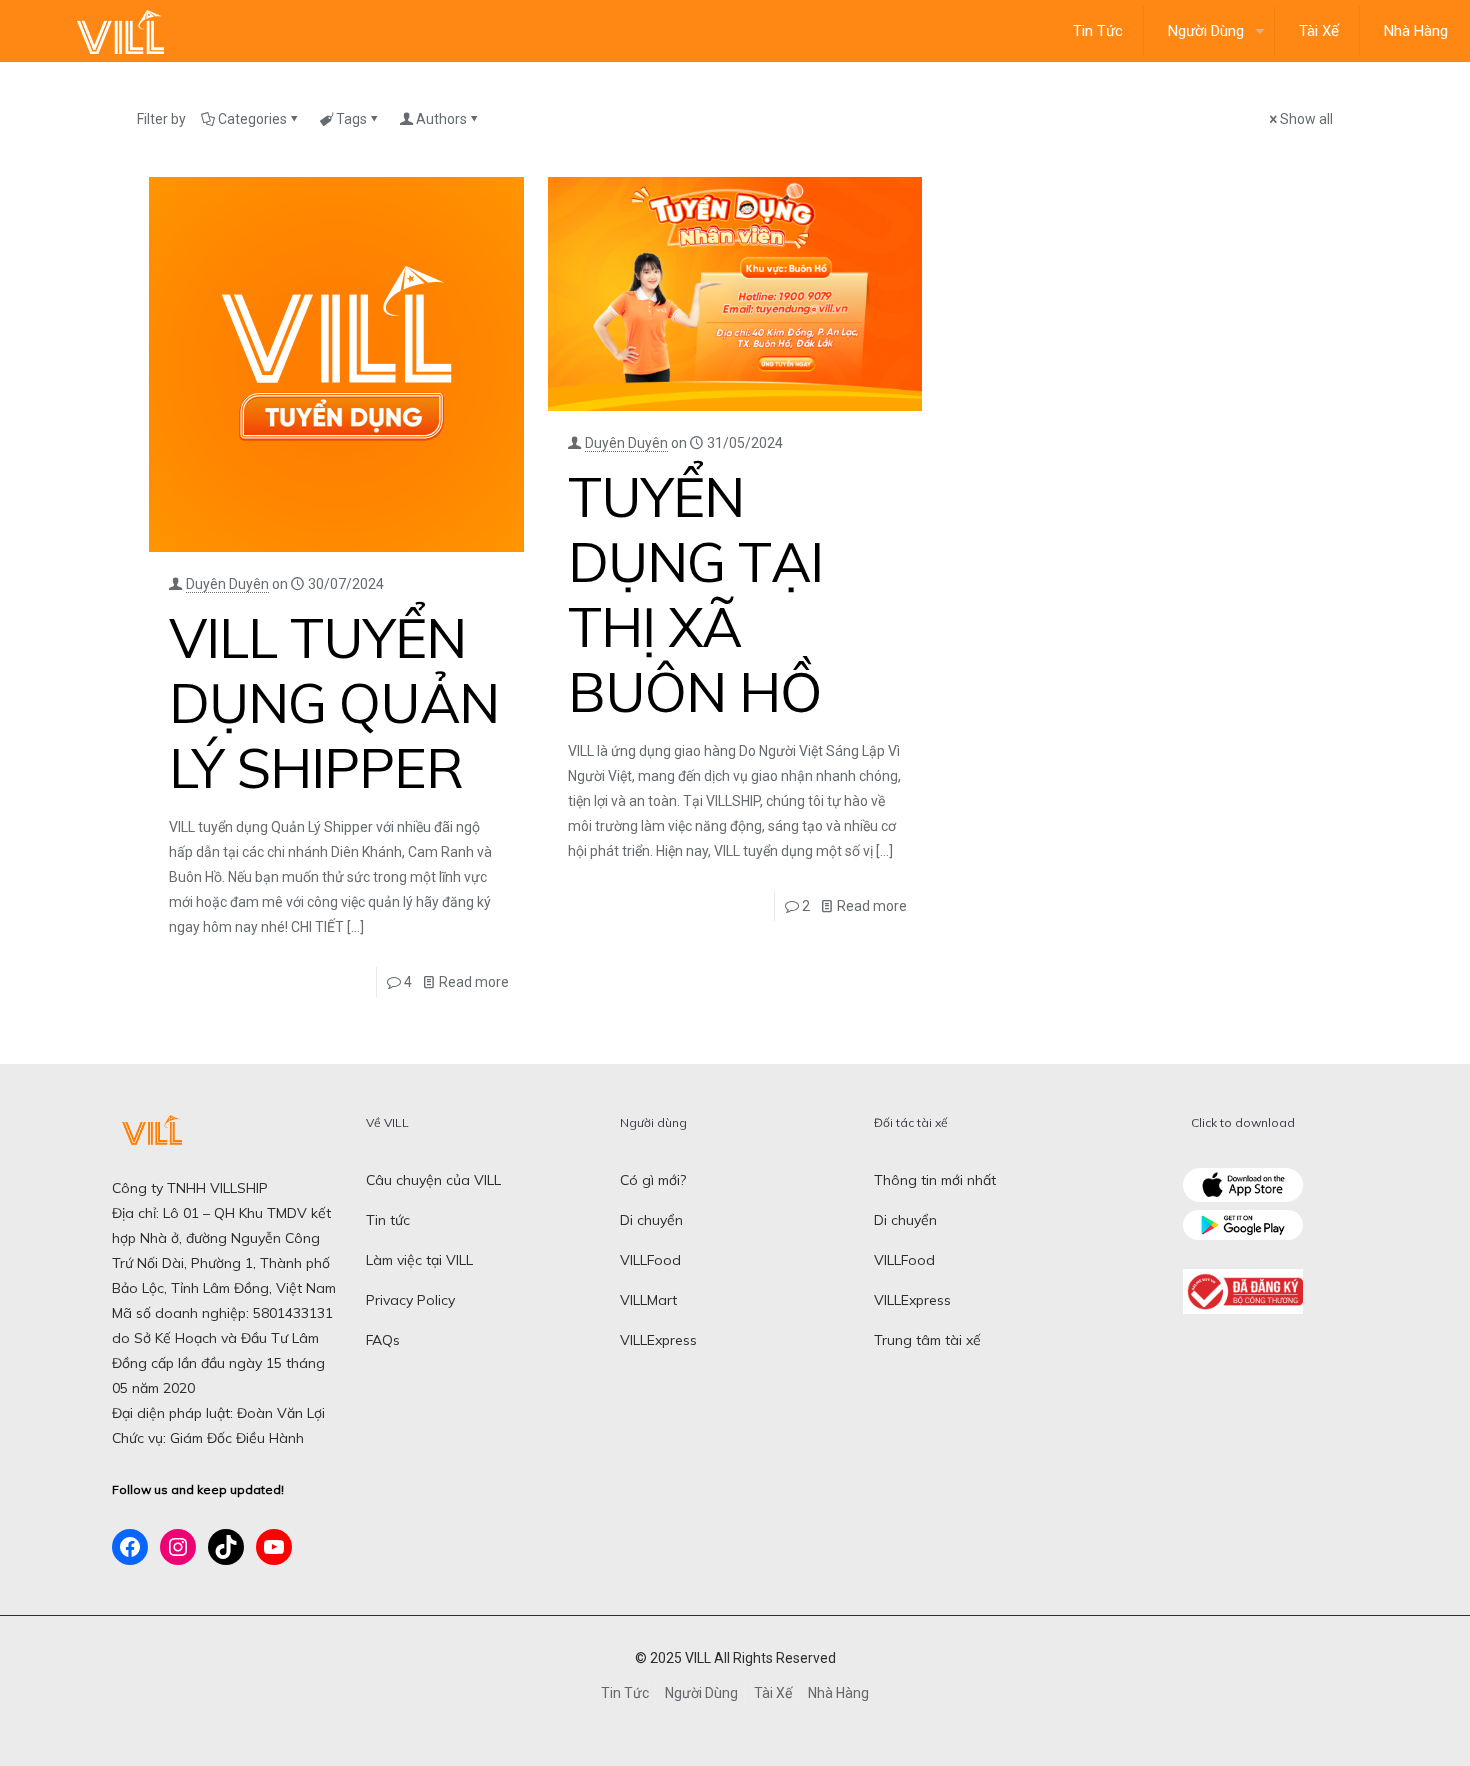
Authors (441, 119)
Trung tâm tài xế (927, 1340)
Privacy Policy (410, 1300)
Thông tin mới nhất (935, 1180)
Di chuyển (651, 1220)
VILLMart (648, 1300)
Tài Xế (773, 1693)
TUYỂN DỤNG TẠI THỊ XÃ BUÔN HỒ (695, 594)
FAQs (383, 1340)
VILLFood (650, 1260)
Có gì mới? (653, 1180)
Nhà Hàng (838, 1693)
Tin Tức (625, 1693)
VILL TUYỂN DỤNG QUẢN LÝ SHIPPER (334, 702)
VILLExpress (658, 1340)
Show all (1306, 119)
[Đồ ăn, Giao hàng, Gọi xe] (120, 30)
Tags (351, 119)
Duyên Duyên (227, 584)
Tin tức (388, 1220)
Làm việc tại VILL (419, 1260)
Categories (252, 119)
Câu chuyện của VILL (433, 1180)
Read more (474, 982)
